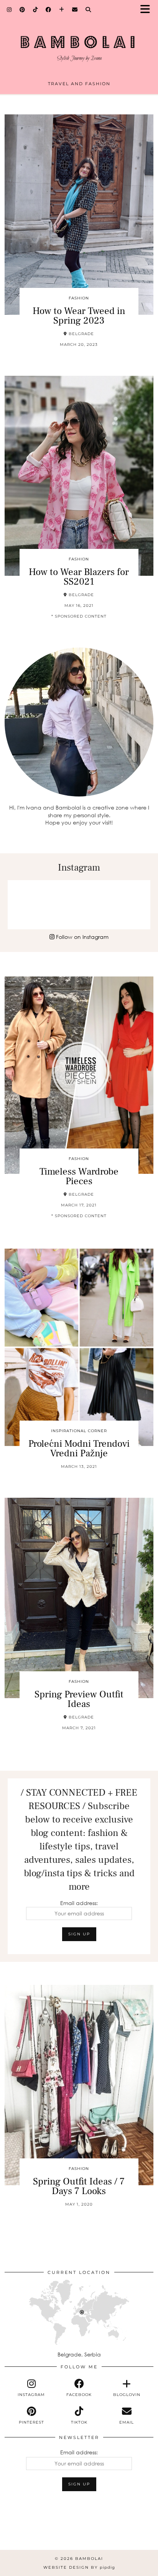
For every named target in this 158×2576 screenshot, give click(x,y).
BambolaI (89, 2559)
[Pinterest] (22, 10)
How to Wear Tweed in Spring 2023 (79, 316)
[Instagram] (9, 10)
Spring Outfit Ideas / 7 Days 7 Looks (79, 2186)
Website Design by (79, 2567)
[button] (148, 10)
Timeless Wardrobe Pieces (79, 1176)
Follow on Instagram (81, 937)
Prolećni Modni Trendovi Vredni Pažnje (79, 1448)
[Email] (75, 10)
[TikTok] (35, 10)
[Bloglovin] (62, 10)
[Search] (88, 10)
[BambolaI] (79, 42)
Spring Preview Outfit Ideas (79, 1699)
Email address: (79, 1903)
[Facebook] (49, 10)
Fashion (79, 298)
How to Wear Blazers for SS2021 (79, 577)
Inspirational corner (79, 1431)
